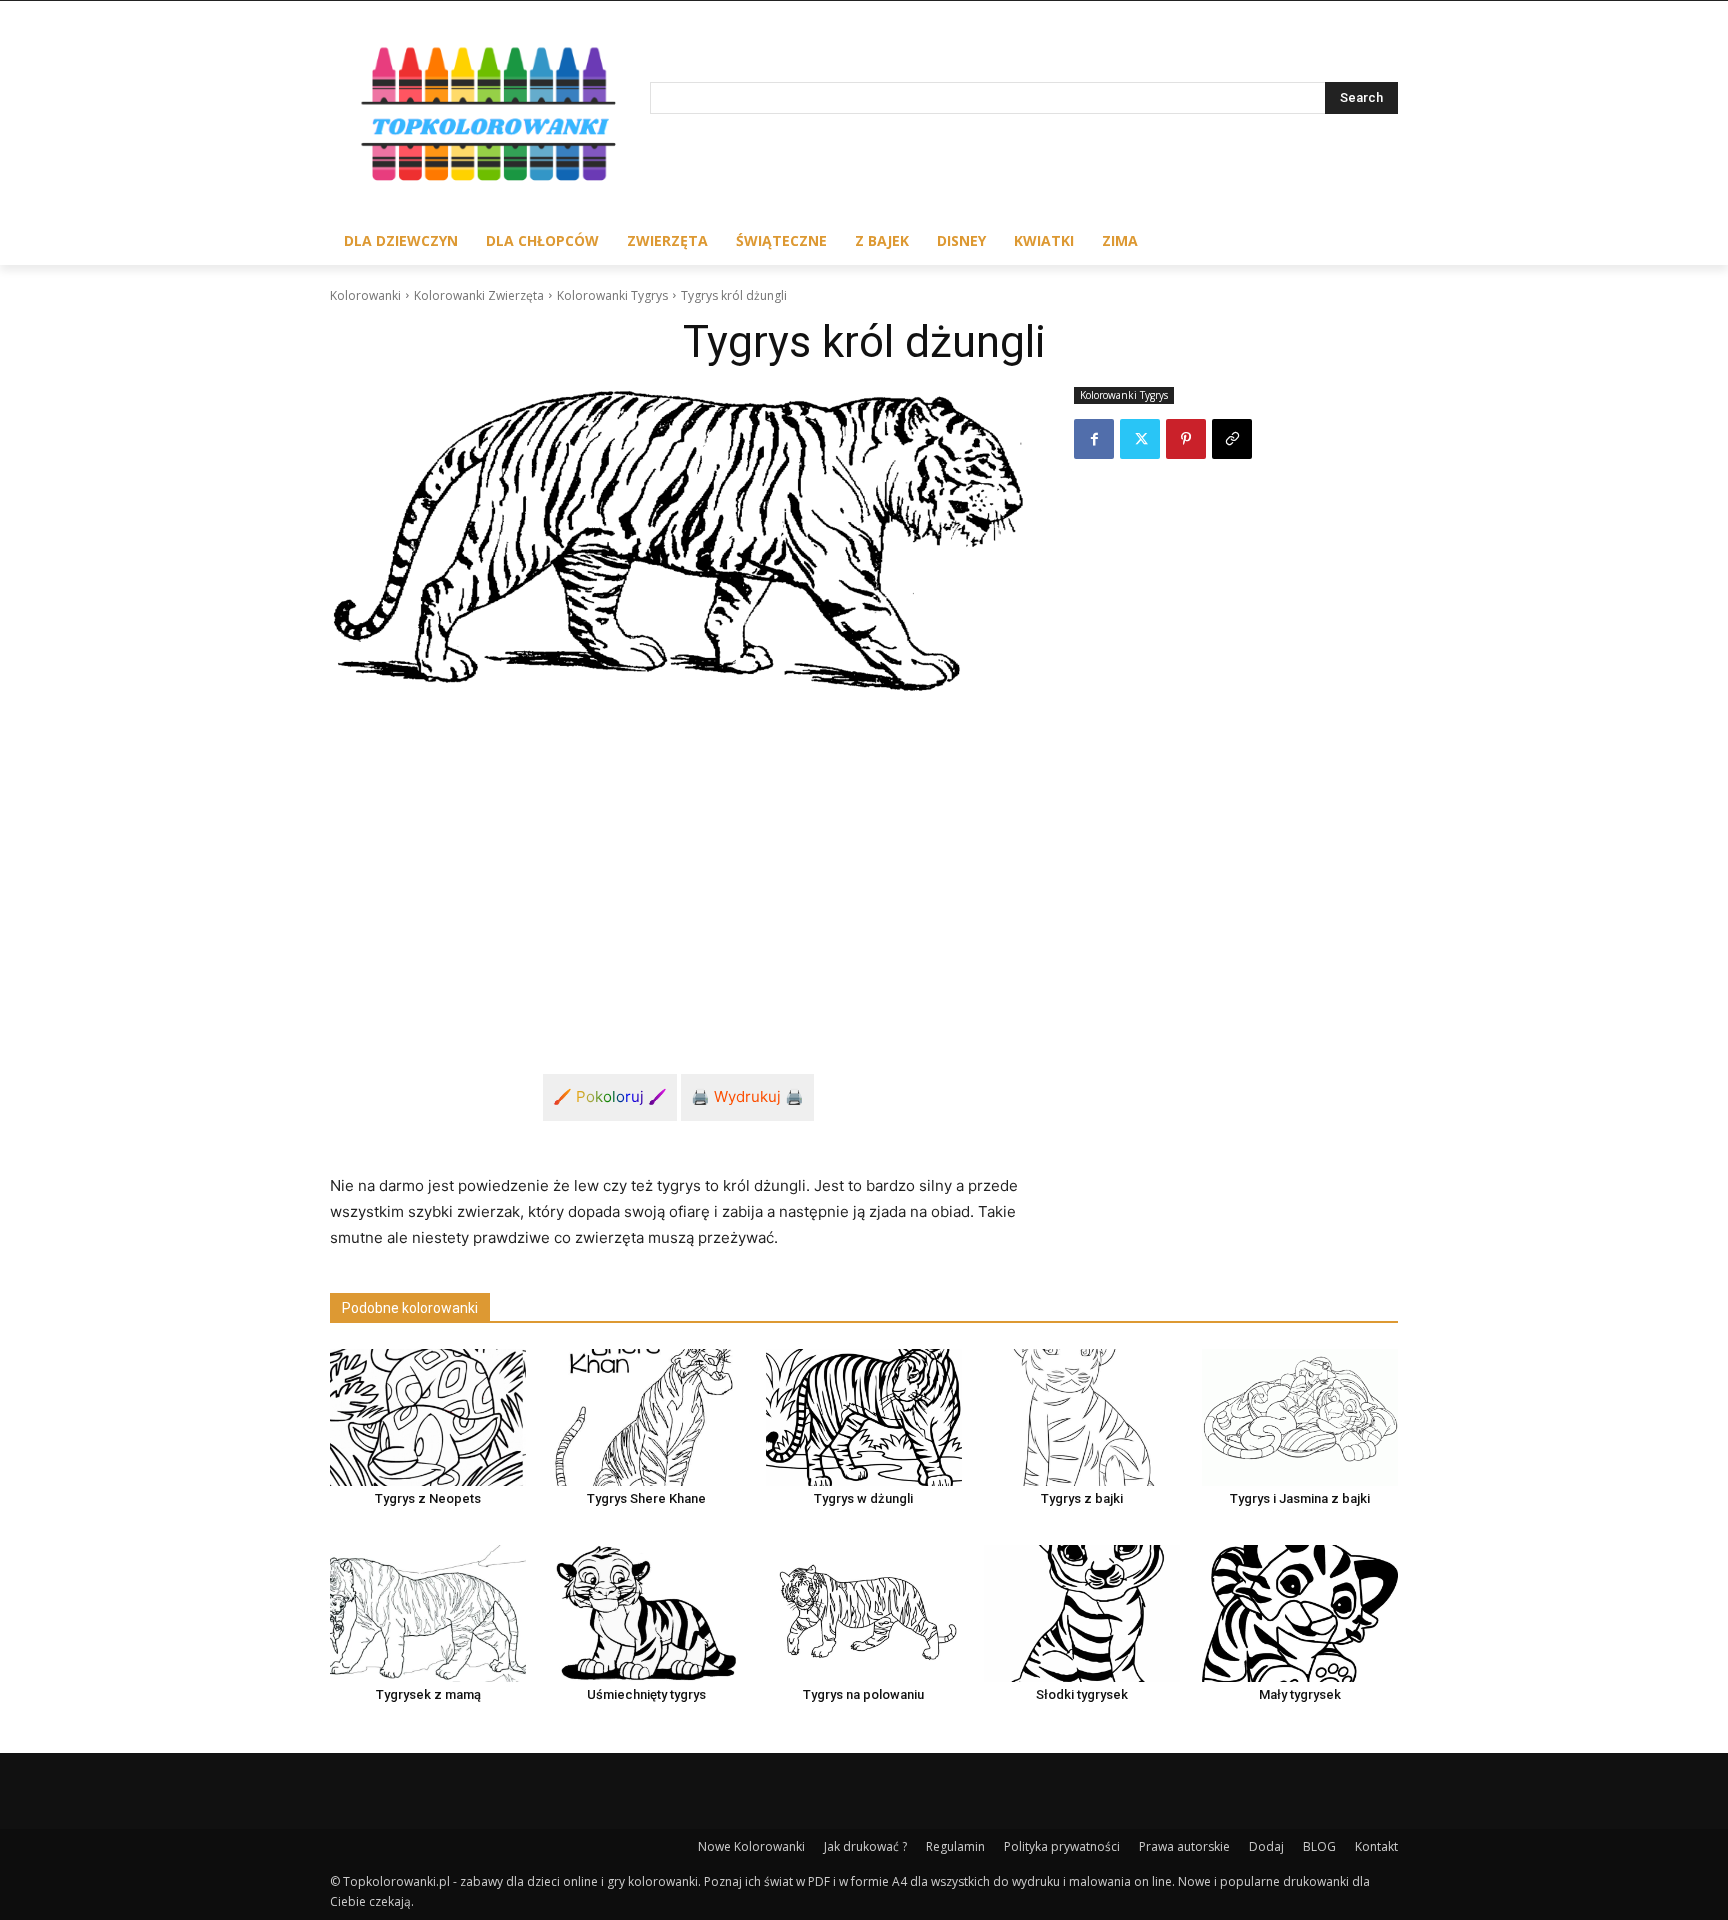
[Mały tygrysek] (1300, 1613)
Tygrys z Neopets (428, 1498)
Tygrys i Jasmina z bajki (1300, 1498)
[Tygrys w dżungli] (864, 1417)
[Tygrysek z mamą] (428, 1613)
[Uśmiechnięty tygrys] (646, 1613)
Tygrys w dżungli (863, 1498)
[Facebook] (1094, 439)
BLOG (1319, 1846)
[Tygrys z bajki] (1082, 1417)
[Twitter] (1140, 439)
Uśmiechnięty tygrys (646, 1694)
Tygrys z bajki (1082, 1498)
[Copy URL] (1232, 439)
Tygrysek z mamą (428, 1694)
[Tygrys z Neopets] (428, 1417)
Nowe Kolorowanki (751, 1846)
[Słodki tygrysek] (1082, 1613)
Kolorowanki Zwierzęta (479, 295)
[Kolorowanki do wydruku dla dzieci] (490, 118)
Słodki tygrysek (1082, 1694)
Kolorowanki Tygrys (612, 295)
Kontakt (1376, 1846)
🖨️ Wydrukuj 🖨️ (747, 1096)
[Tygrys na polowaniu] (864, 1613)
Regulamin (955, 1846)
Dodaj (1266, 1846)
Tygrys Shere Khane (646, 1498)
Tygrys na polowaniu (863, 1694)
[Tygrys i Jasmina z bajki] (1300, 1417)
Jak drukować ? (865, 1846)
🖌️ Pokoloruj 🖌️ (610, 1096)
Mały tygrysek (1300, 1694)
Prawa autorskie (1184, 1846)
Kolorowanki (365, 295)
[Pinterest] (1186, 439)
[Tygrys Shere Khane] (646, 1417)
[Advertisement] (678, 860)
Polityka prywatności (1062, 1846)
